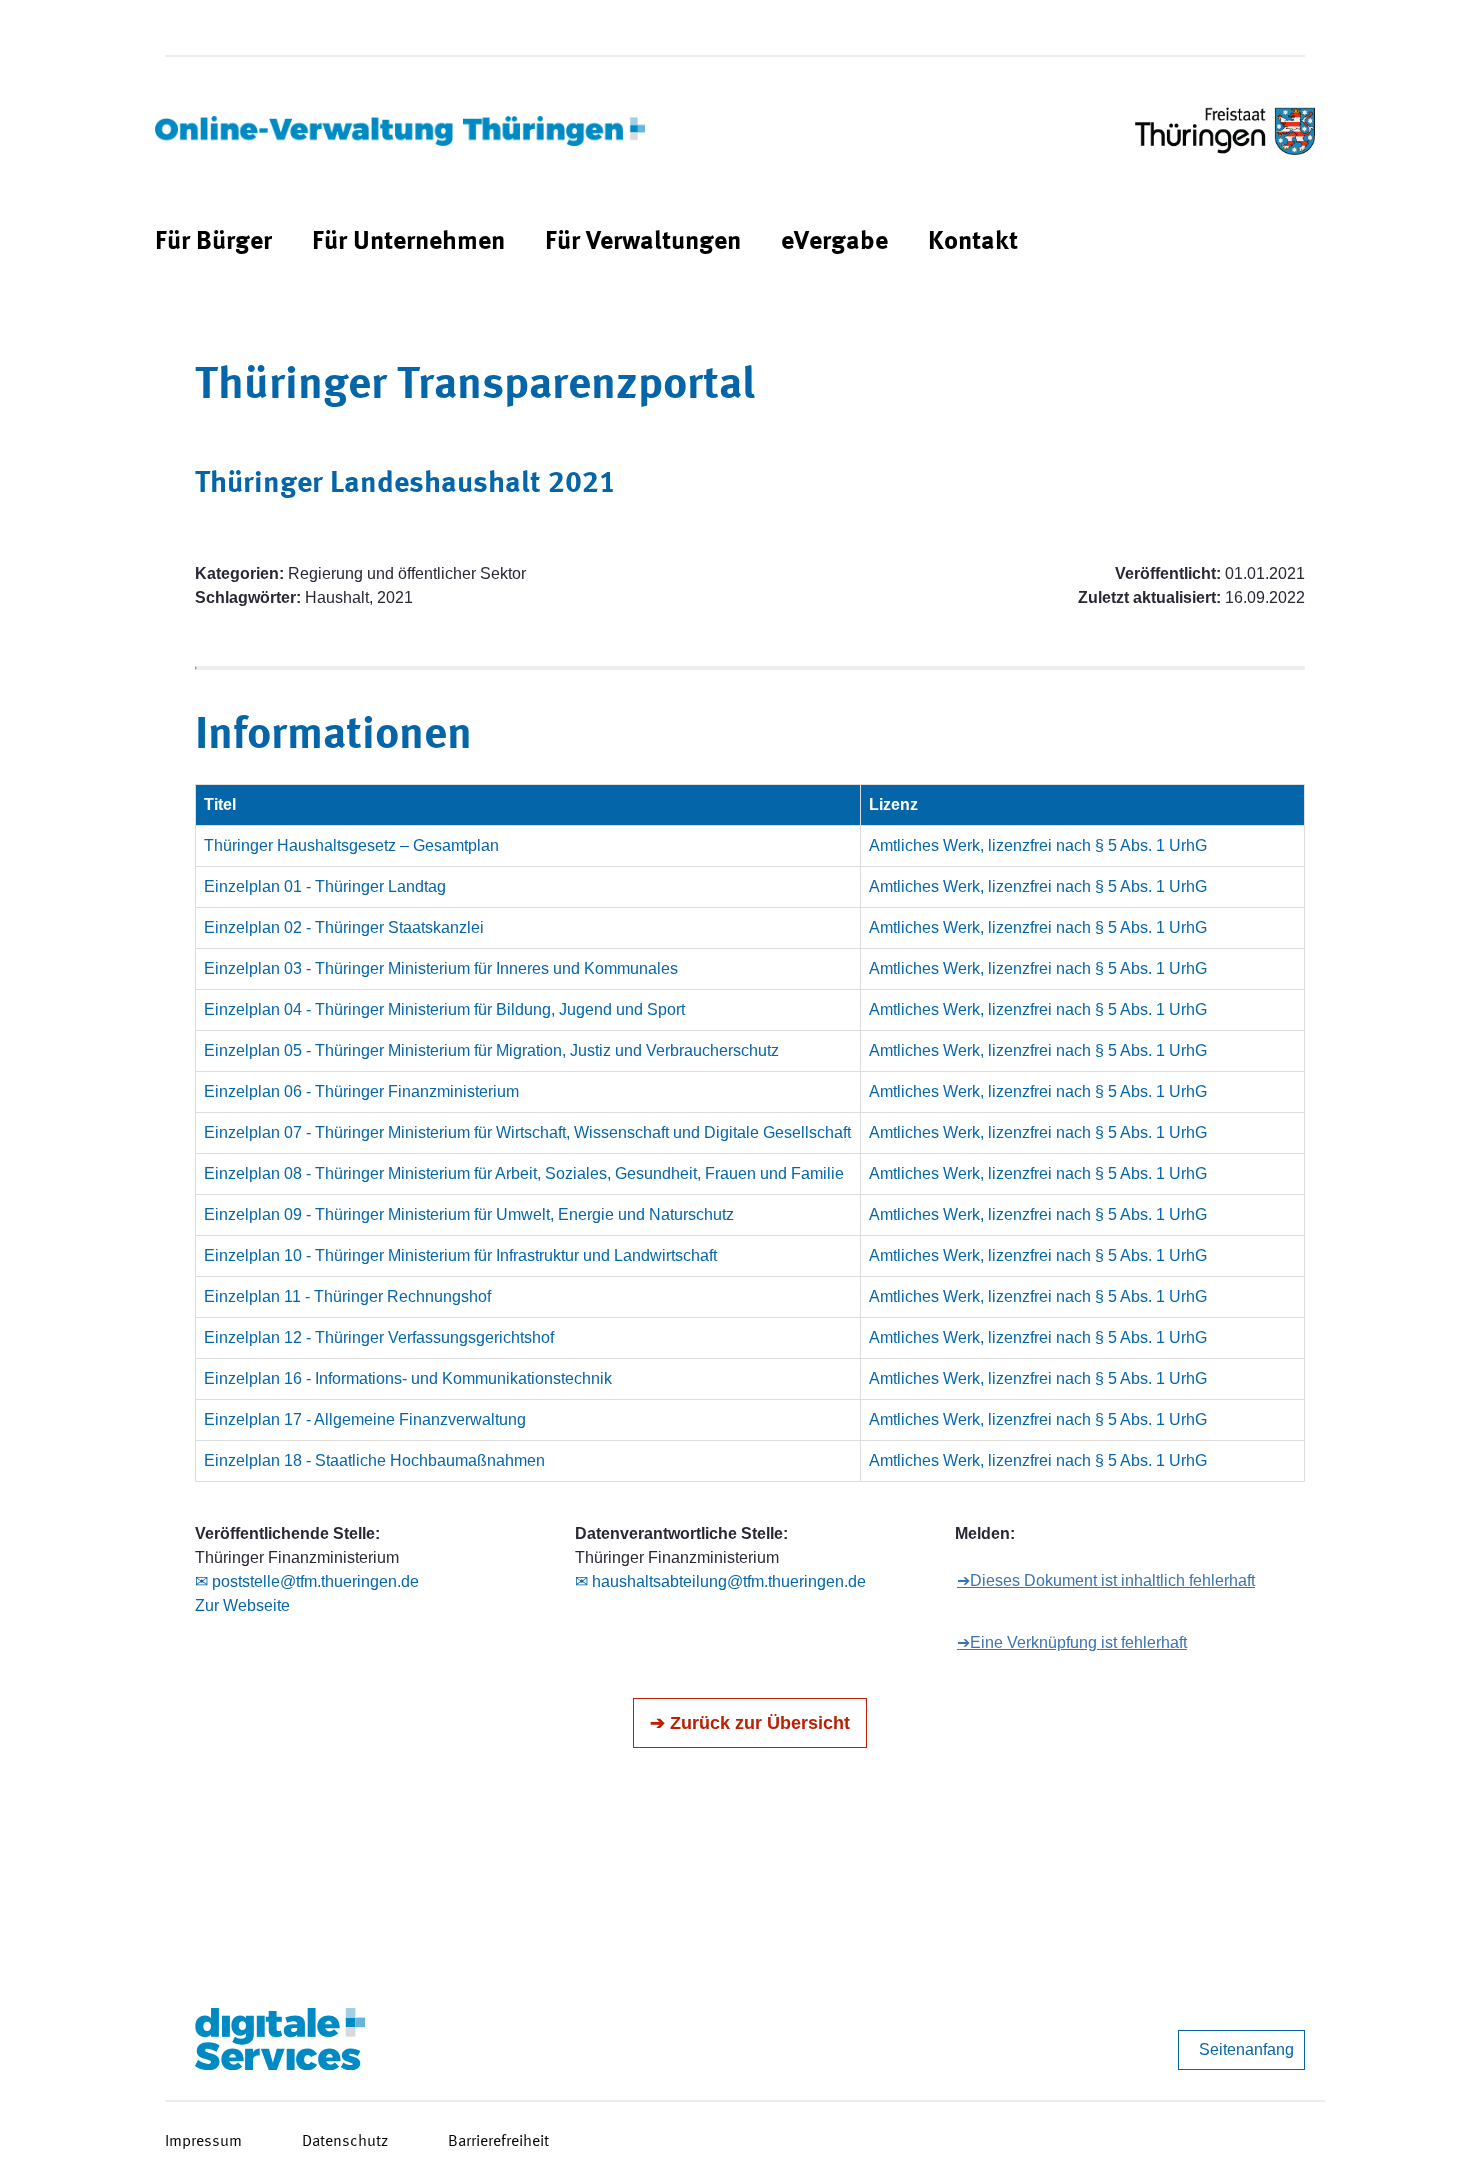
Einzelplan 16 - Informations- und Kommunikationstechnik (408, 1378)
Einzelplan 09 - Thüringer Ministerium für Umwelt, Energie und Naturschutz (469, 1214)
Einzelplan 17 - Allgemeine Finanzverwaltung (365, 1419)
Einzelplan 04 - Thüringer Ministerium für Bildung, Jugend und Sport (444, 1009)
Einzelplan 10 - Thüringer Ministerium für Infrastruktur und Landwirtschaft (460, 1255)
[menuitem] (213, 242)
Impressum (203, 2142)
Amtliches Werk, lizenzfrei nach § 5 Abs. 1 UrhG (1038, 845)
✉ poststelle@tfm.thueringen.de (307, 1581)
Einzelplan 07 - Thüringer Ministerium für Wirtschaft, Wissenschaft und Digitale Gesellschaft (527, 1132)
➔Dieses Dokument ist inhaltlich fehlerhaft (1106, 1580)
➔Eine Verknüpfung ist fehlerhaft (1072, 1642)
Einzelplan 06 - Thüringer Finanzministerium (361, 1091)
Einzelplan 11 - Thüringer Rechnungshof (347, 1296)
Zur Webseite (242, 1605)
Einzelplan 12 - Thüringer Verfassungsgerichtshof (379, 1337)
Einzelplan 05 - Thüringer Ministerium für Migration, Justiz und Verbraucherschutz (491, 1050)
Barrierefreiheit (498, 2142)
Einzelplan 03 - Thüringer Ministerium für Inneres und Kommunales (441, 968)
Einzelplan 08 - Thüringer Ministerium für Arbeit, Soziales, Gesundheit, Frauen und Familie (524, 1173)
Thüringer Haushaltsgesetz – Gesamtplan (351, 845)
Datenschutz (345, 2142)
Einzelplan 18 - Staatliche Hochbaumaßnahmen (374, 1460)
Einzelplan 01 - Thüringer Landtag (325, 886)
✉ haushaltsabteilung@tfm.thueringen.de (720, 1581)
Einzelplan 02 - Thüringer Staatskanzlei (344, 927)
